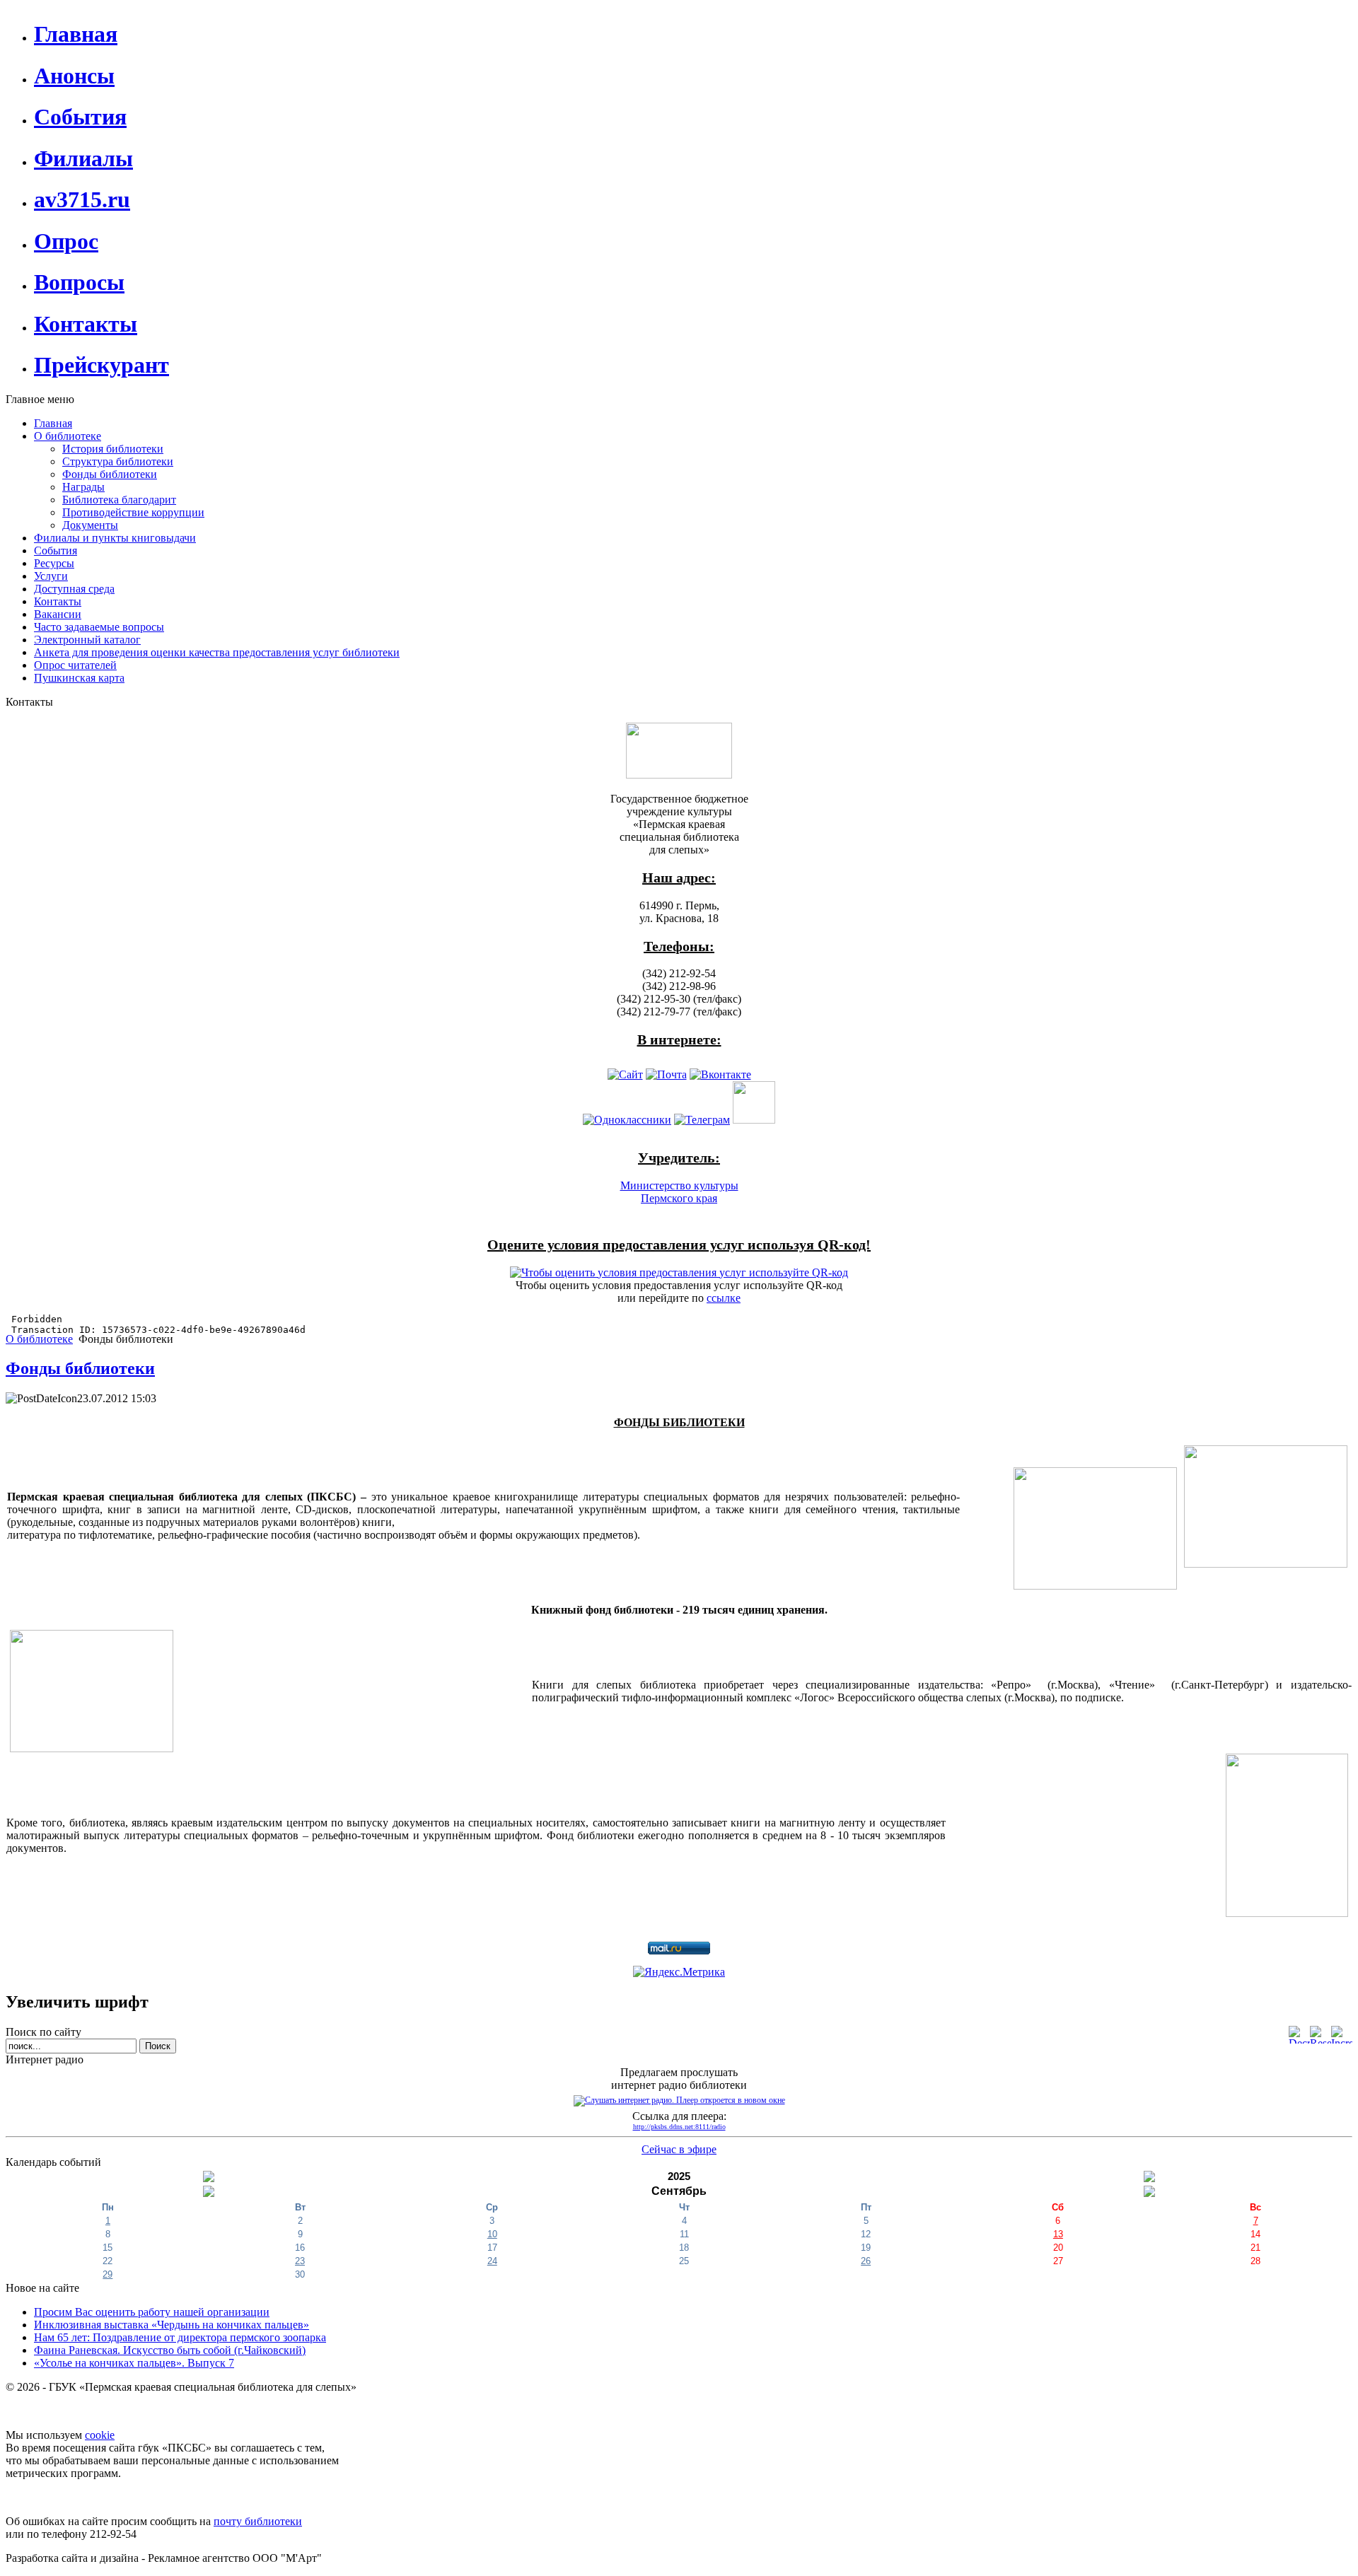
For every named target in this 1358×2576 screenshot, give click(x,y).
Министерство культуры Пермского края (679, 1192)
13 (1058, 2234)
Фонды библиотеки (80, 1368)
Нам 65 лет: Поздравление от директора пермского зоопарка (180, 2337)
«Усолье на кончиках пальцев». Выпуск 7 (134, 2363)
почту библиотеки (258, 2521)
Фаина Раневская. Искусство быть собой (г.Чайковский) (170, 2350)
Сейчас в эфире (679, 2149)
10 (492, 2234)
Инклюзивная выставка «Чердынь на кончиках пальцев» (172, 2325)
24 (492, 2261)
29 (108, 2274)
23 (300, 2261)
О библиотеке (39, 1339)
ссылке (724, 1298)
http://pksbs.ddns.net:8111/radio (679, 2127)
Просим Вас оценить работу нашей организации (152, 2312)
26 (866, 2261)
